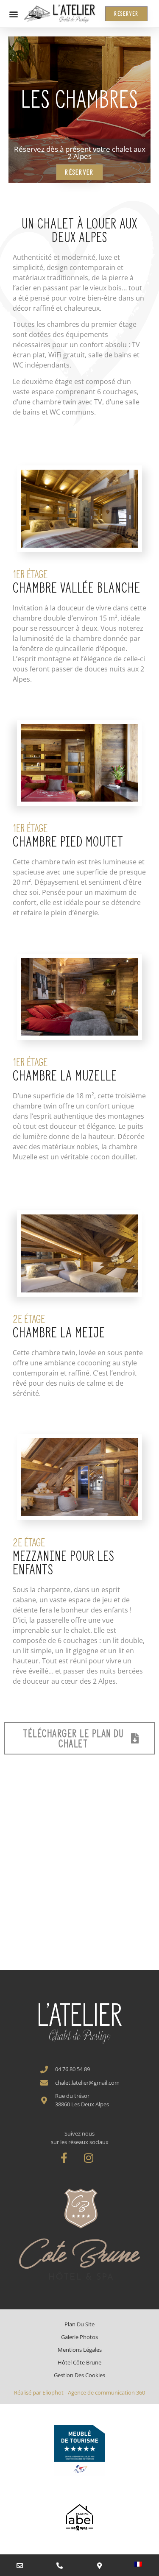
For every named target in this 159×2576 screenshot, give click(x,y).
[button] (13, 14)
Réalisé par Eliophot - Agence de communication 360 (79, 2392)
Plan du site (79, 2324)
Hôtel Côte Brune (79, 2362)
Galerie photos (79, 2337)
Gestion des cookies (79, 2375)
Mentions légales (80, 2350)
